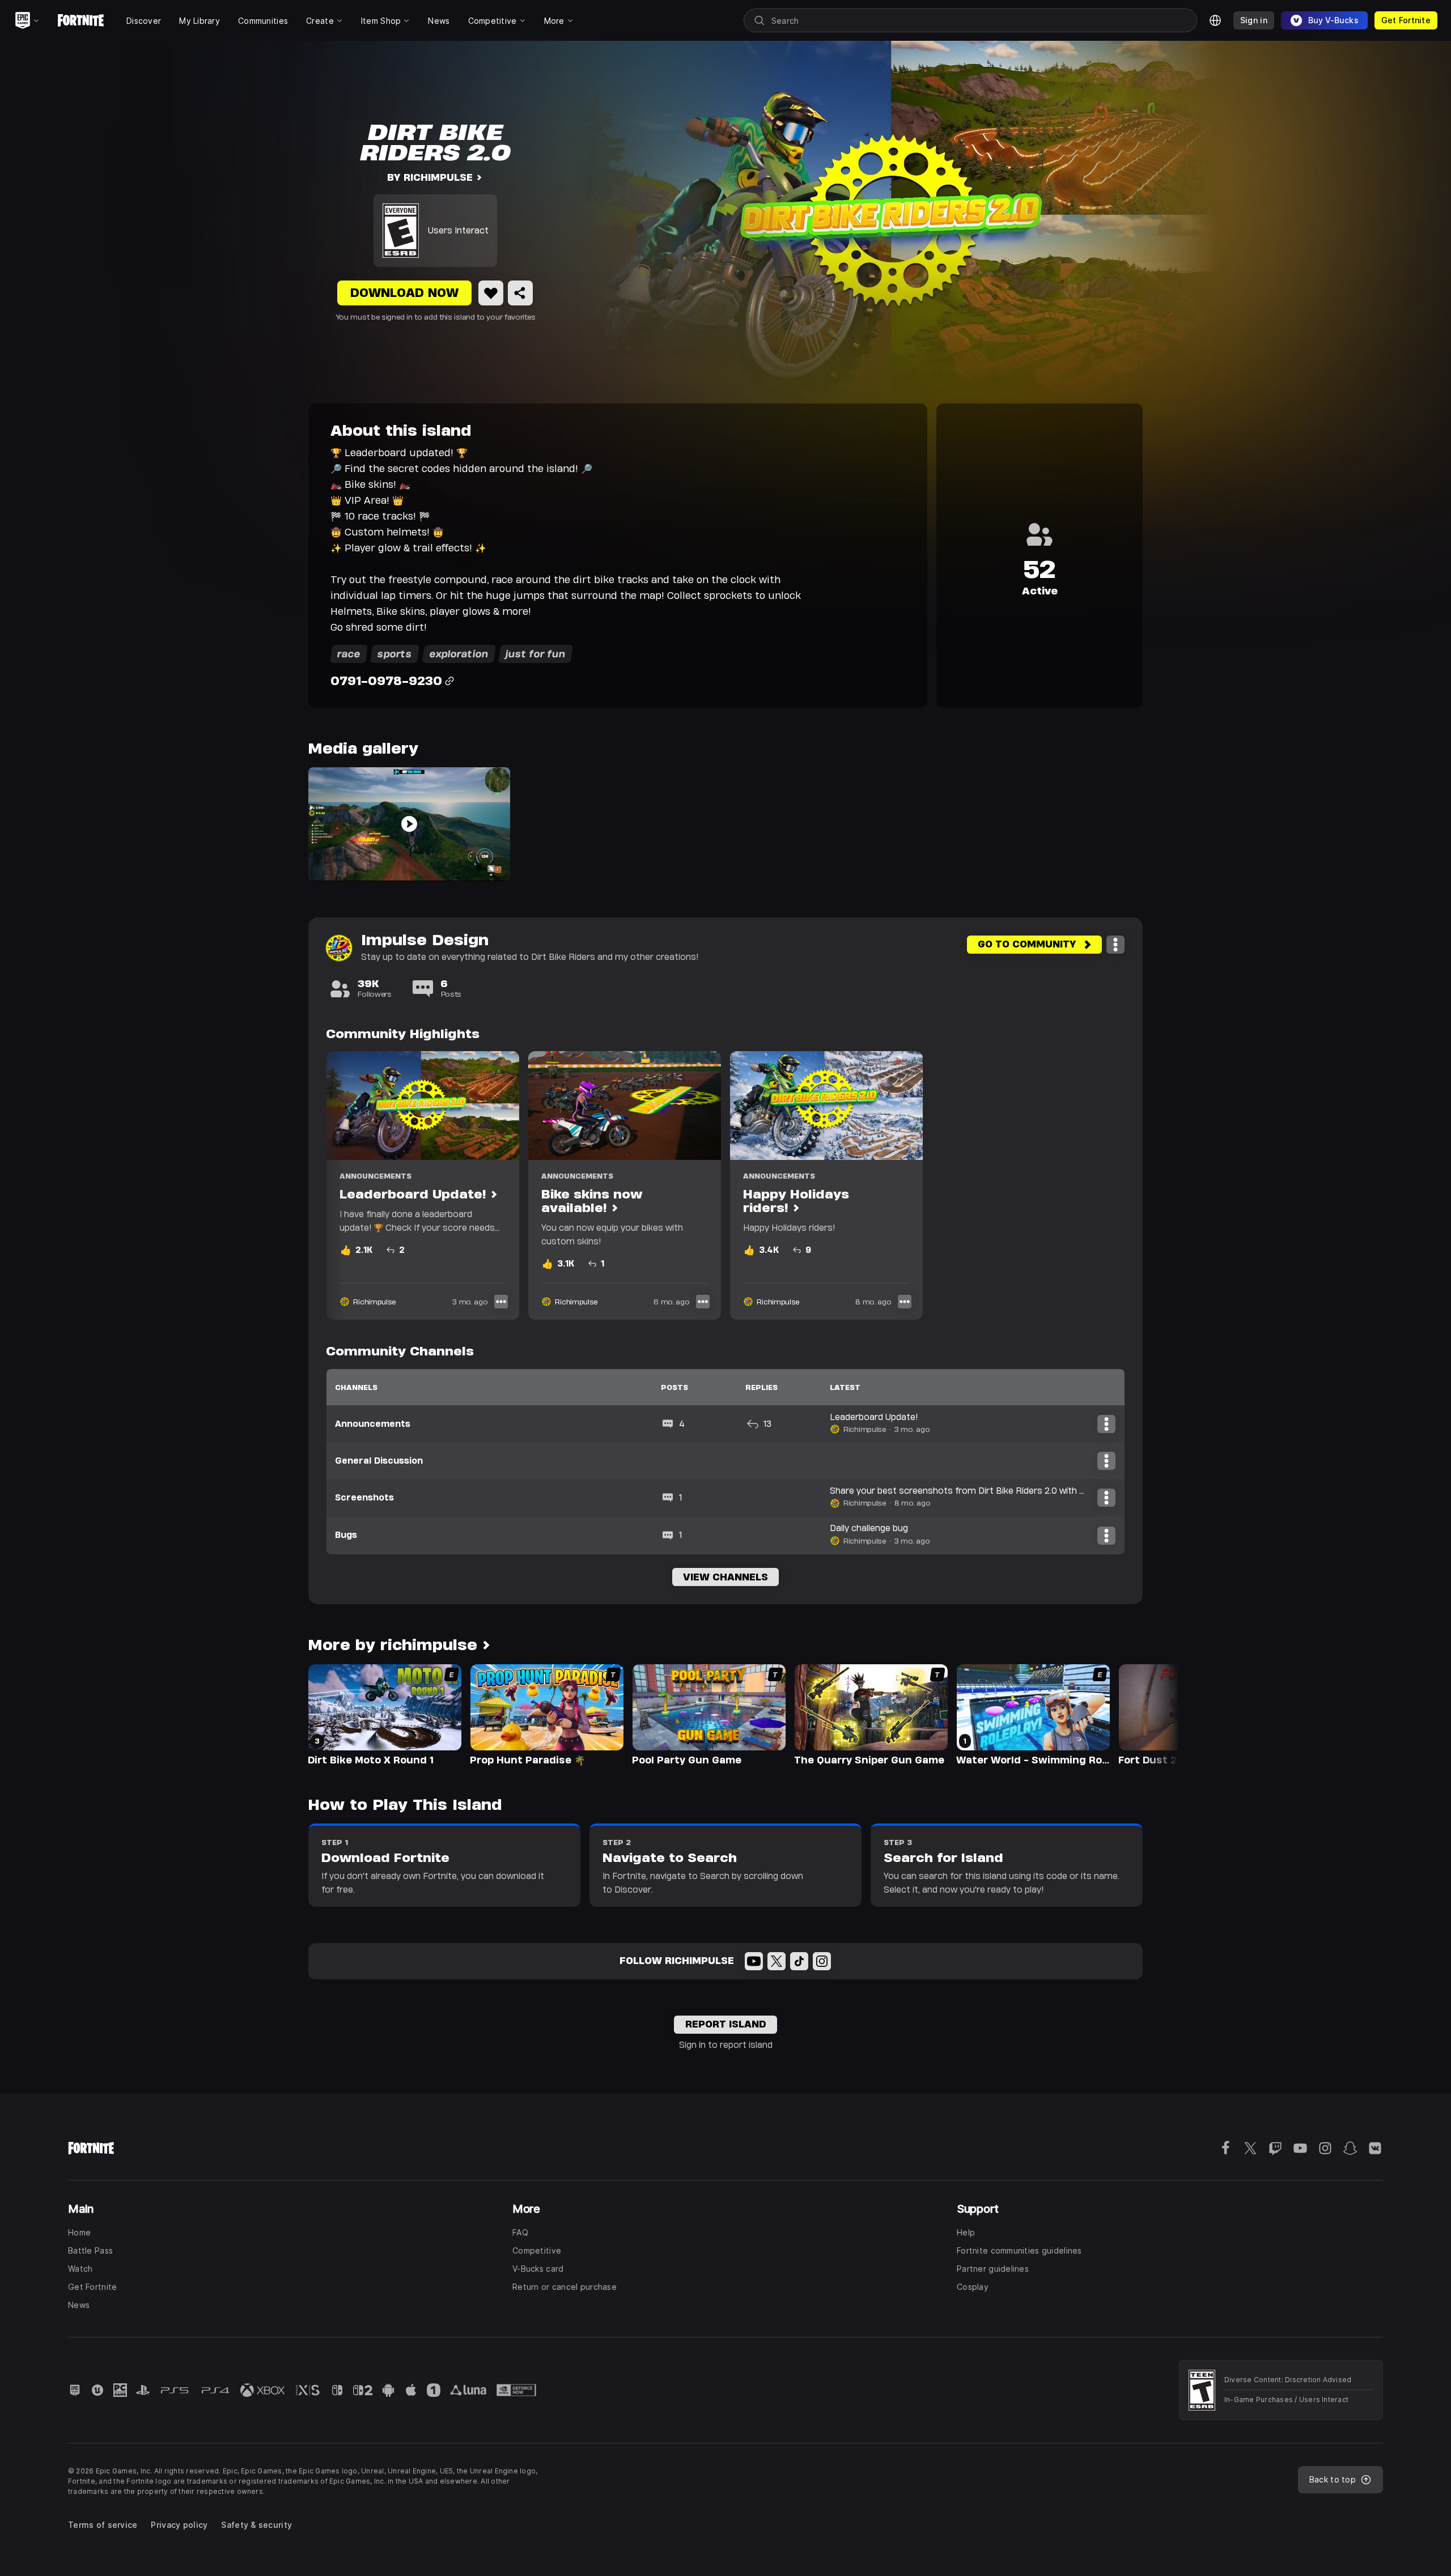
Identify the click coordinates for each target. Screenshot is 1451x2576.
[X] (777, 1961)
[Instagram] (822, 1961)
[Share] (520, 293)
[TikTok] (799, 1961)
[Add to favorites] (491, 293)
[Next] (1148, 1714)
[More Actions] (1115, 945)
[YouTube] (754, 1961)
